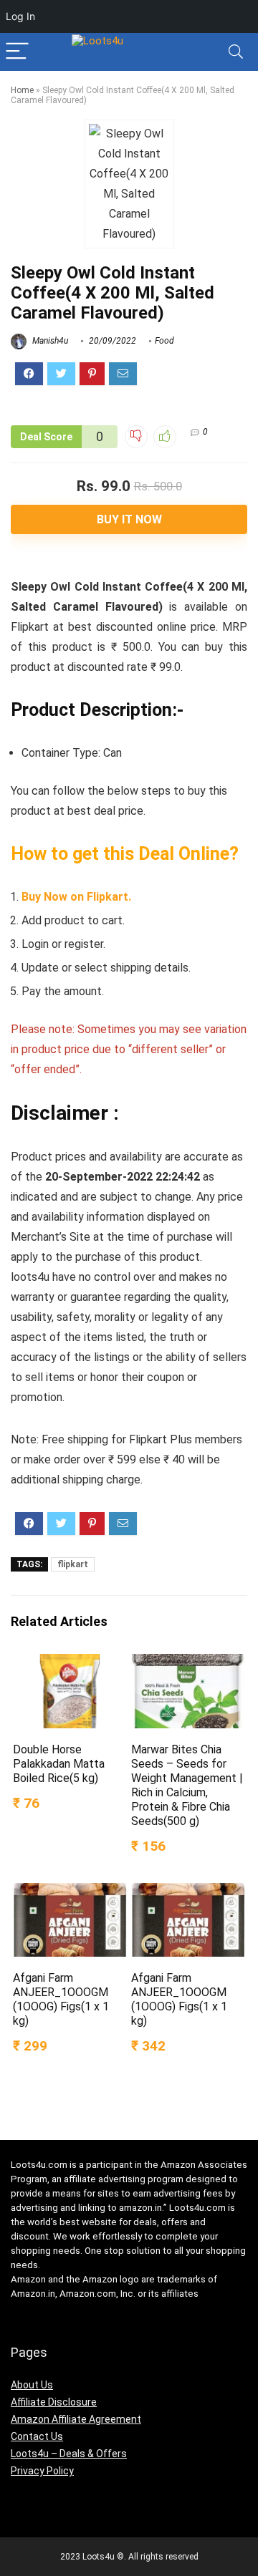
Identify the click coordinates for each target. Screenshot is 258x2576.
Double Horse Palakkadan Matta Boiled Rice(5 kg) (59, 1764)
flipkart (73, 1564)
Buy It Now (129, 519)
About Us (32, 2385)
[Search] (236, 52)
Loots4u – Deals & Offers (69, 2454)
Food (164, 341)
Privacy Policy (42, 2471)
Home (22, 90)
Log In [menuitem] (20, 16)
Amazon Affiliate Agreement (76, 2419)
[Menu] (17, 52)
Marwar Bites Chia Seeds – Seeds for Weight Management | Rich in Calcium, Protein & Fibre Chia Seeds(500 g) (187, 1785)
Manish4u (49, 341)
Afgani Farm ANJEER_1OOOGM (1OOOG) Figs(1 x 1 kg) (61, 1999)
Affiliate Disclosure (54, 2402)
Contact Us (37, 2436)
